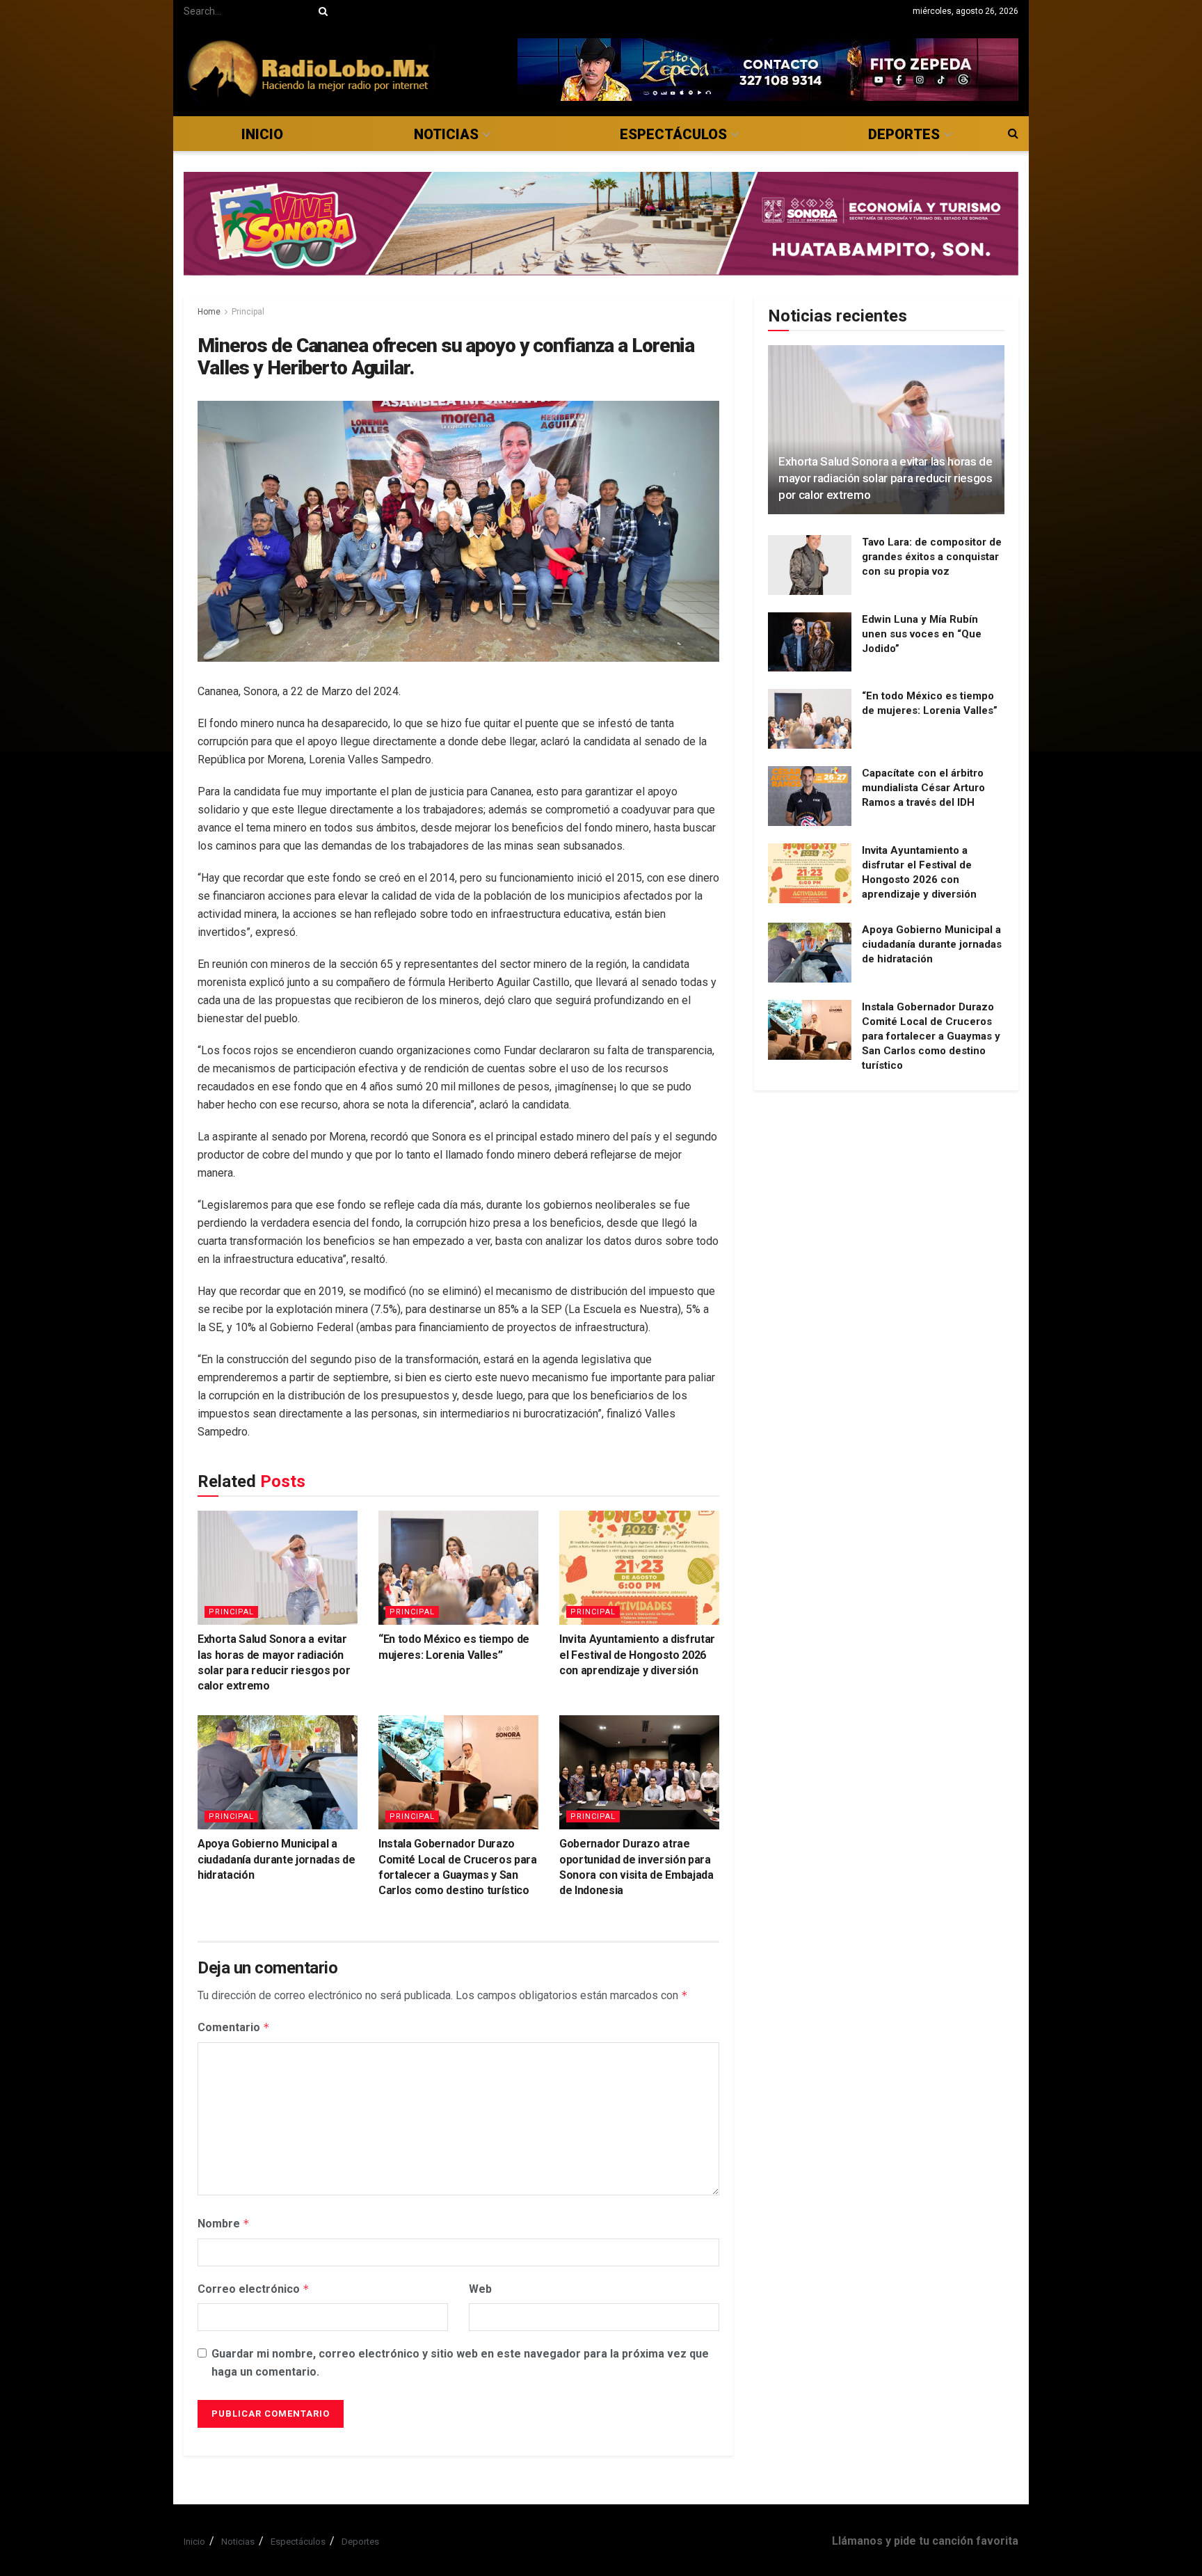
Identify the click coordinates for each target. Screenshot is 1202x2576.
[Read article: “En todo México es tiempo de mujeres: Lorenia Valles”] (458, 1568)
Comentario (234, 2027)
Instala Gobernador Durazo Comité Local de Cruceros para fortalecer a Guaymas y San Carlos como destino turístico (931, 1036)
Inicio (262, 134)
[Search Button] (321, 11)
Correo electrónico (254, 2289)
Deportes (904, 134)
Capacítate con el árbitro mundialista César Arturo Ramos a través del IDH (923, 788)
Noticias (446, 134)
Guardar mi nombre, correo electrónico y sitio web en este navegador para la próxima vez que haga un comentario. (460, 2363)
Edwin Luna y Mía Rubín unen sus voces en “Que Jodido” (922, 634)
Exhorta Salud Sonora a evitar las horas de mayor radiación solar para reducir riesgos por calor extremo (886, 478)
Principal (248, 312)
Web (480, 2289)
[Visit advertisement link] (768, 70)
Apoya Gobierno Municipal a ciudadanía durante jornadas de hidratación (276, 1859)
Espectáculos (673, 134)
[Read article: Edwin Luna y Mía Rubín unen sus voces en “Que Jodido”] (810, 642)
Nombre (224, 2224)
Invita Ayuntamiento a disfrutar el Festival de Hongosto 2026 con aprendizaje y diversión (637, 1655)
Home (209, 312)
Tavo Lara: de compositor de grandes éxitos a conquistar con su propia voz (932, 557)
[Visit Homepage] (309, 69)
